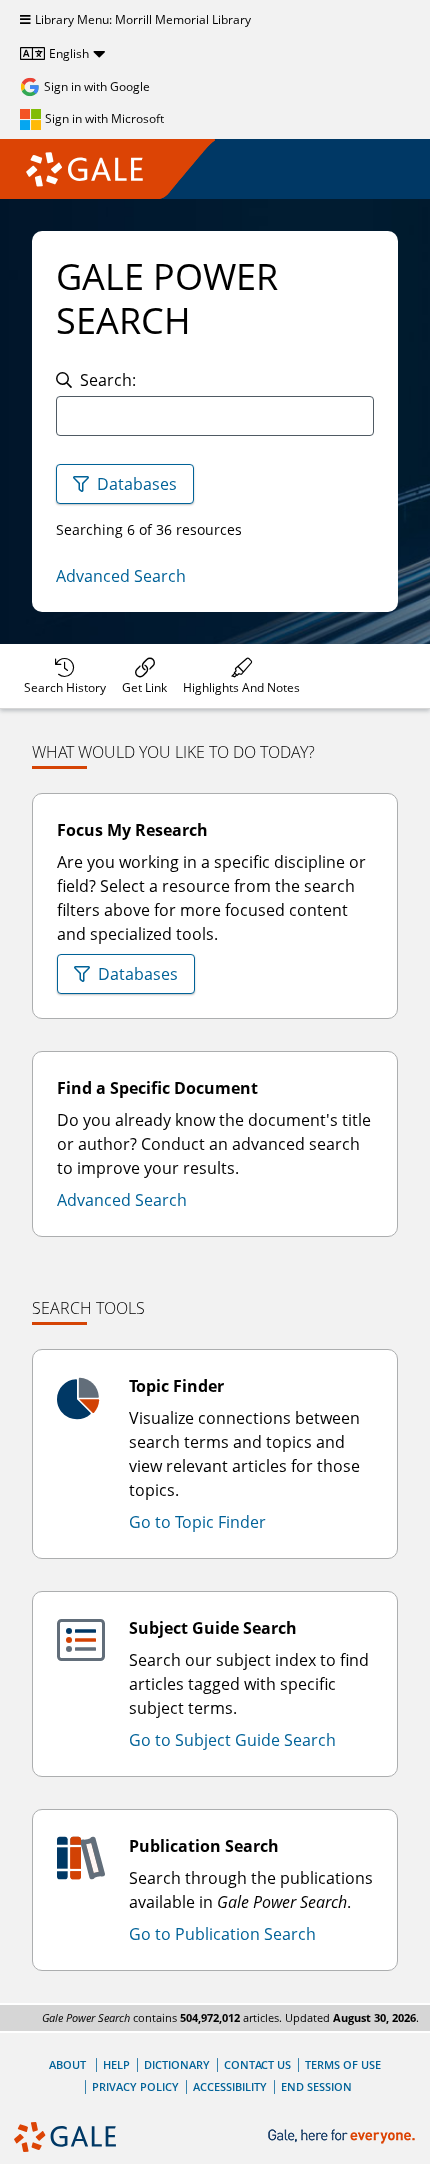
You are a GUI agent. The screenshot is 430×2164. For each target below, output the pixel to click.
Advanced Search (121, 576)
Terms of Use (343, 2064)
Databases (137, 484)
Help (116, 2064)
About (67, 2064)
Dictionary (177, 2064)
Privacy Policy (135, 2086)
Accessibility (230, 2086)
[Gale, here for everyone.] (343, 2136)
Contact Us (257, 2064)
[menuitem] (65, 676)
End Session (316, 2086)
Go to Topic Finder (197, 1522)
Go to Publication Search (222, 1934)
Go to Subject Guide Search (232, 1740)
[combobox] (215, 416)
